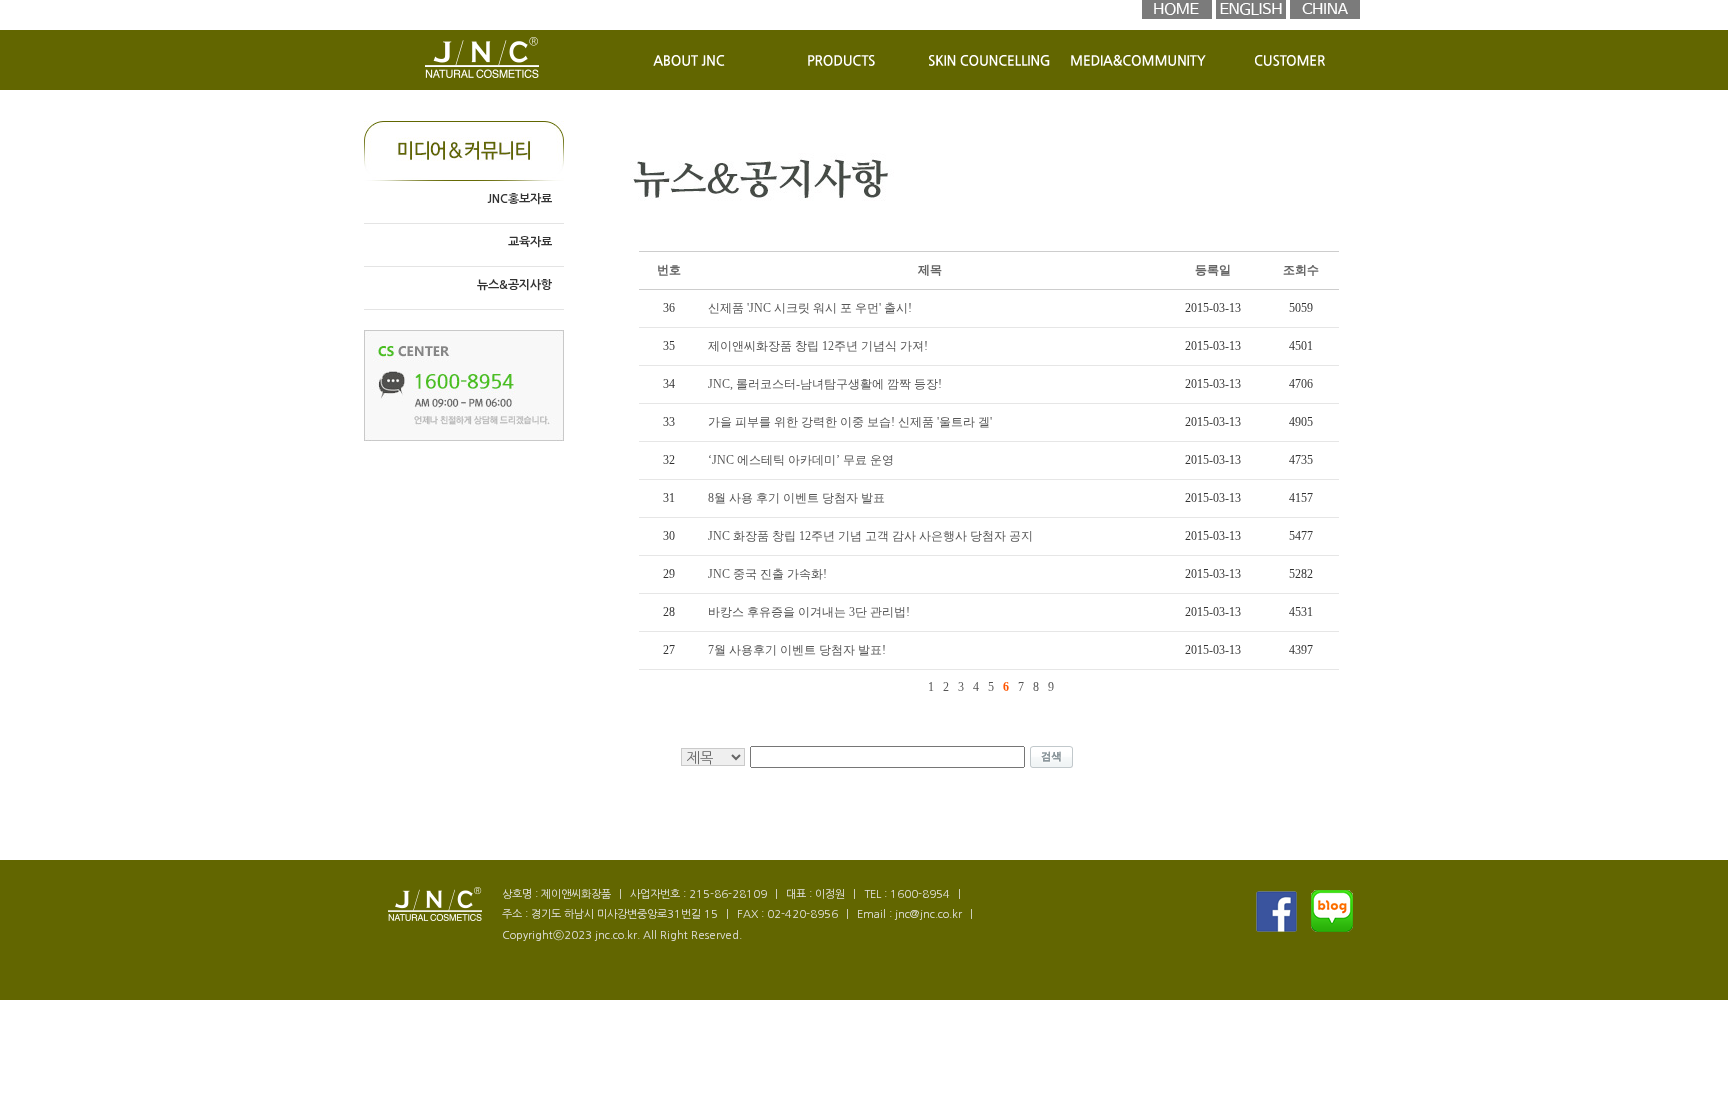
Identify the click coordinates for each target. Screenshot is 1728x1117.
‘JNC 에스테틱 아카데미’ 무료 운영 (801, 460)
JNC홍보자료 (519, 199)
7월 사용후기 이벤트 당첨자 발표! (797, 650)
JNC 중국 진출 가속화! (767, 574)
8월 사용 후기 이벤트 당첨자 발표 (796, 498)
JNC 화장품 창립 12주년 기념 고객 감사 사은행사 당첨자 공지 (870, 536)
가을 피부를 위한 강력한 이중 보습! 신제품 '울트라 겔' (850, 422)
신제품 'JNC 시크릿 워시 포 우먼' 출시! (810, 308)
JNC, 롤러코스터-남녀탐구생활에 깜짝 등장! (825, 384)
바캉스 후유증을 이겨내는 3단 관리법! (809, 612)
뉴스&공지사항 (514, 285)
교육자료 (530, 242)
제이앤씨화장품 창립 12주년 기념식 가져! (818, 346)
